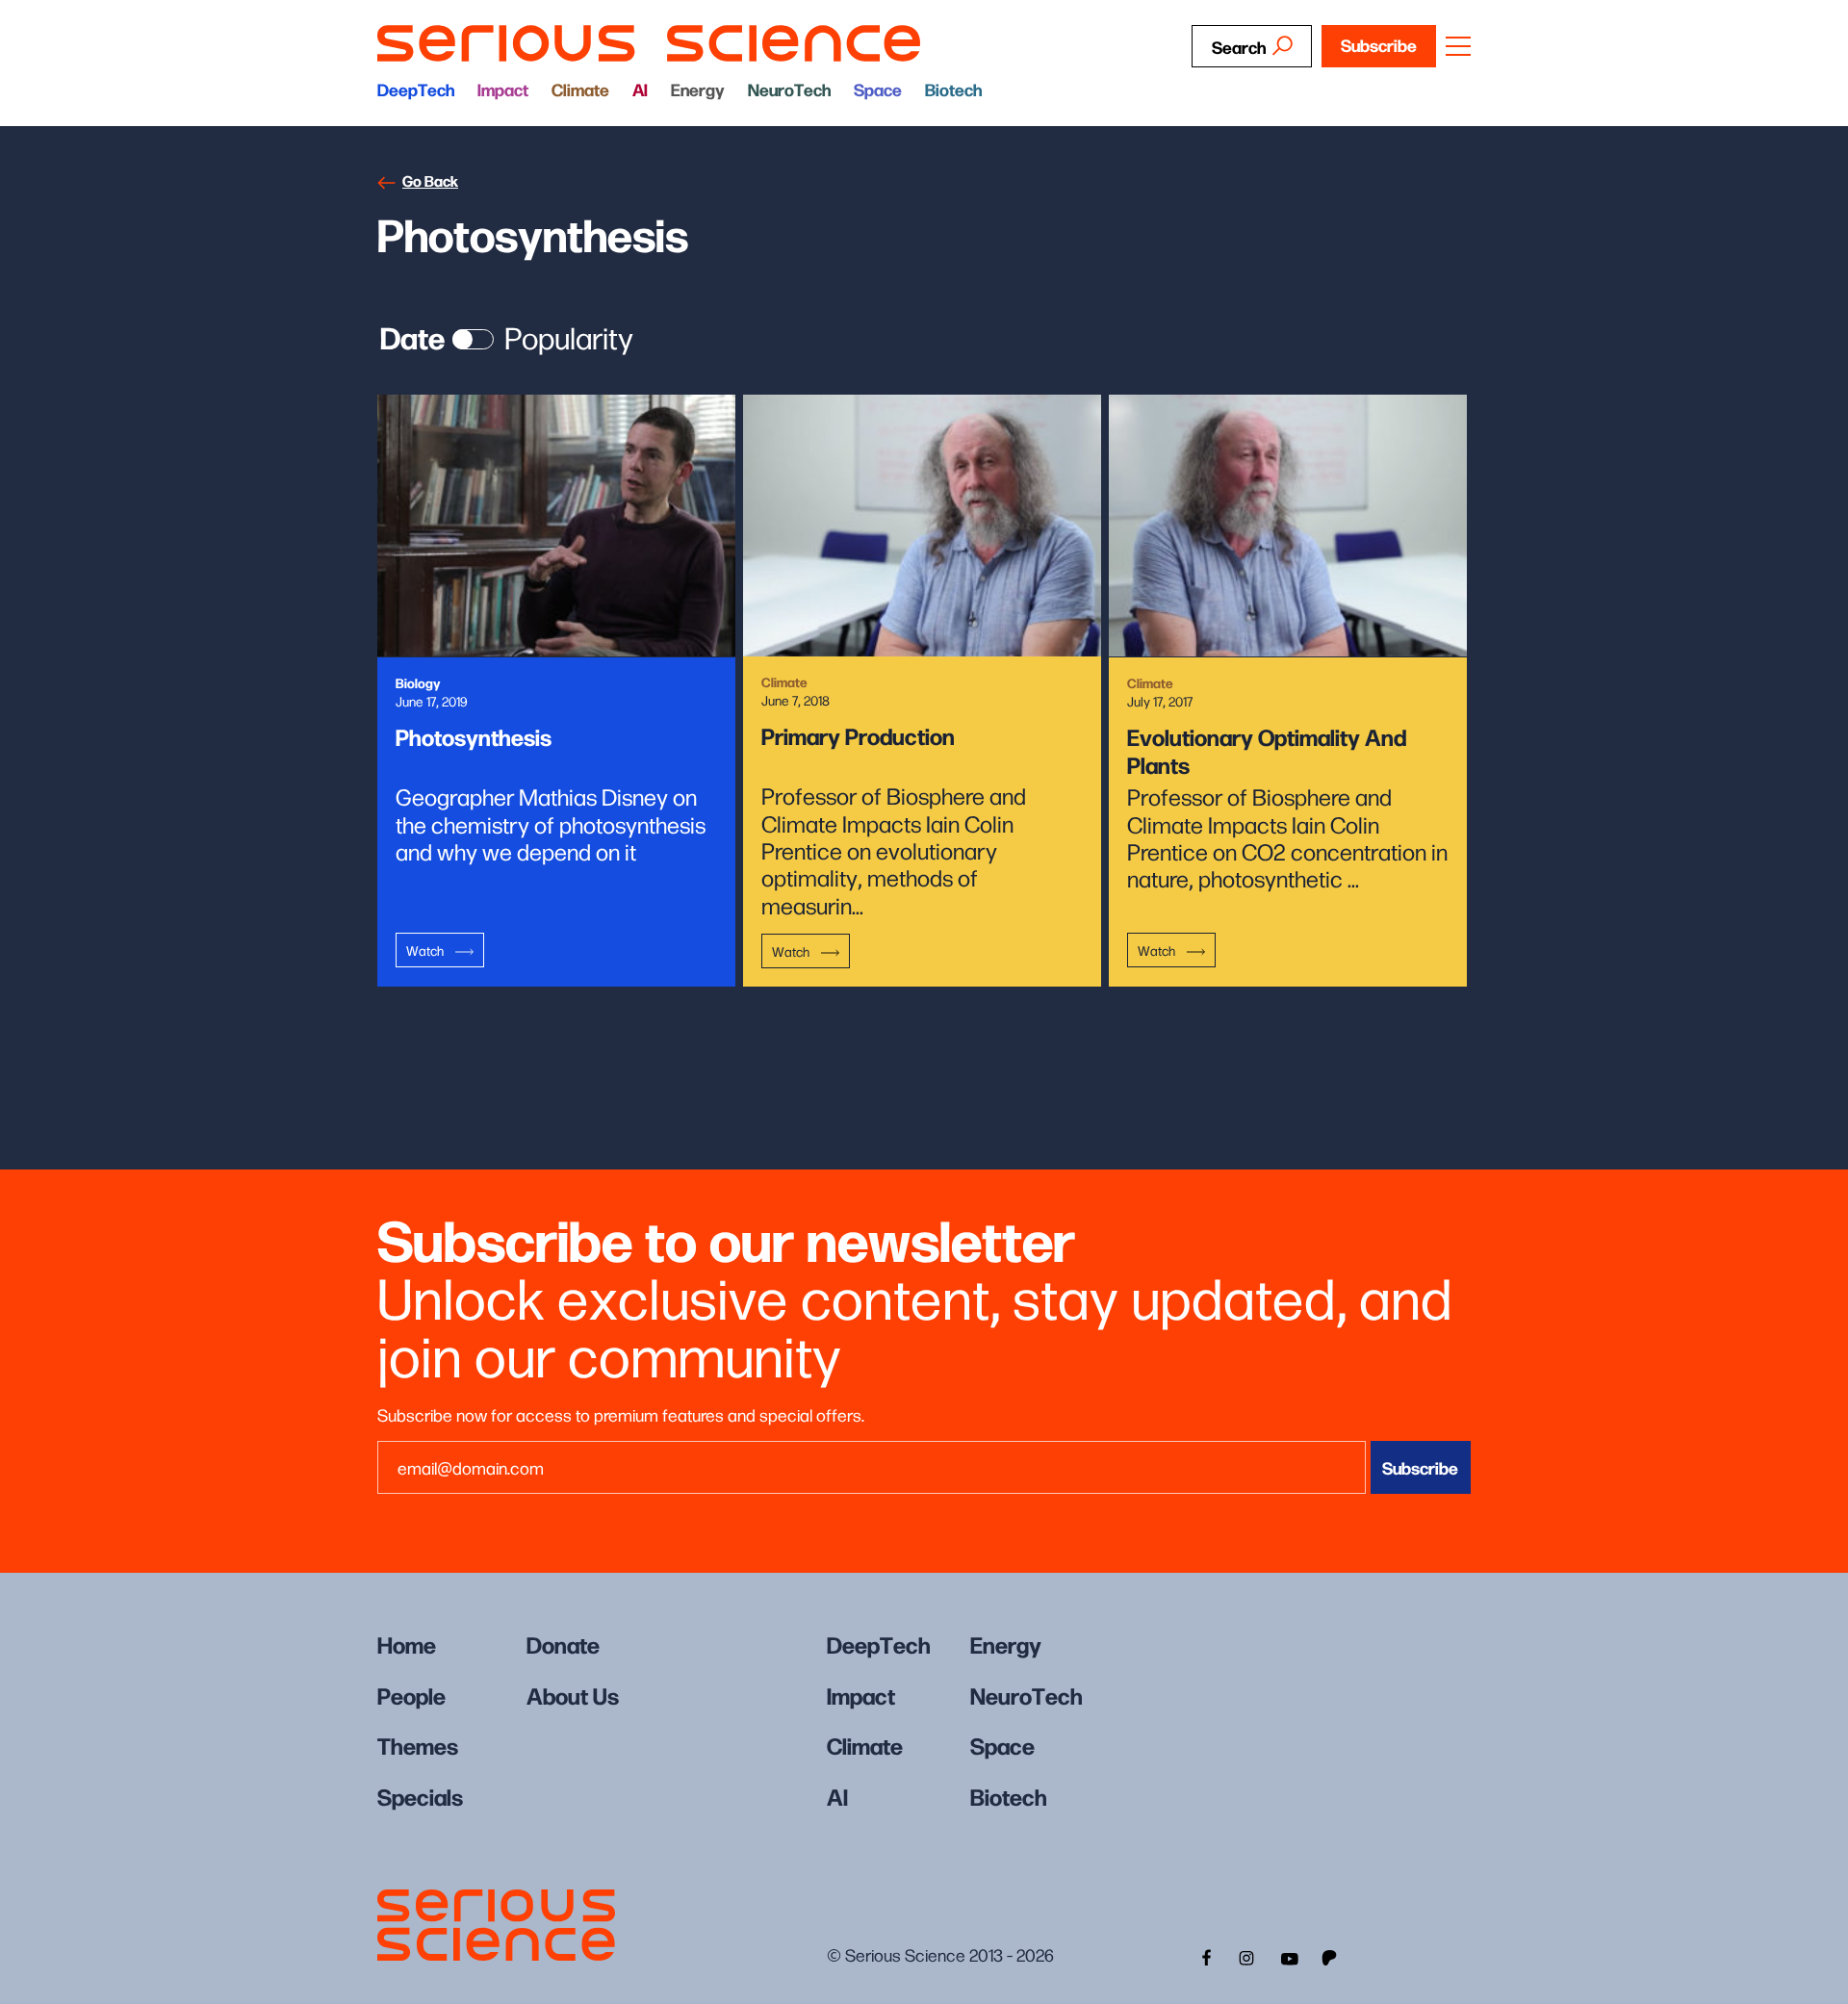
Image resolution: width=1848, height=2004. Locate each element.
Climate (580, 89)
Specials (420, 1796)
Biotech (953, 89)
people (411, 1695)
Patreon (1331, 1956)
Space (878, 89)
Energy (698, 89)
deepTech (416, 89)
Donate (563, 1644)
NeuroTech (789, 89)
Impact (503, 89)
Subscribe (1379, 45)
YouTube (1289, 1956)
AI (640, 89)
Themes (418, 1745)
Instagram (1246, 1956)
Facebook (1204, 1956)
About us (573, 1695)
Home (407, 1644)
